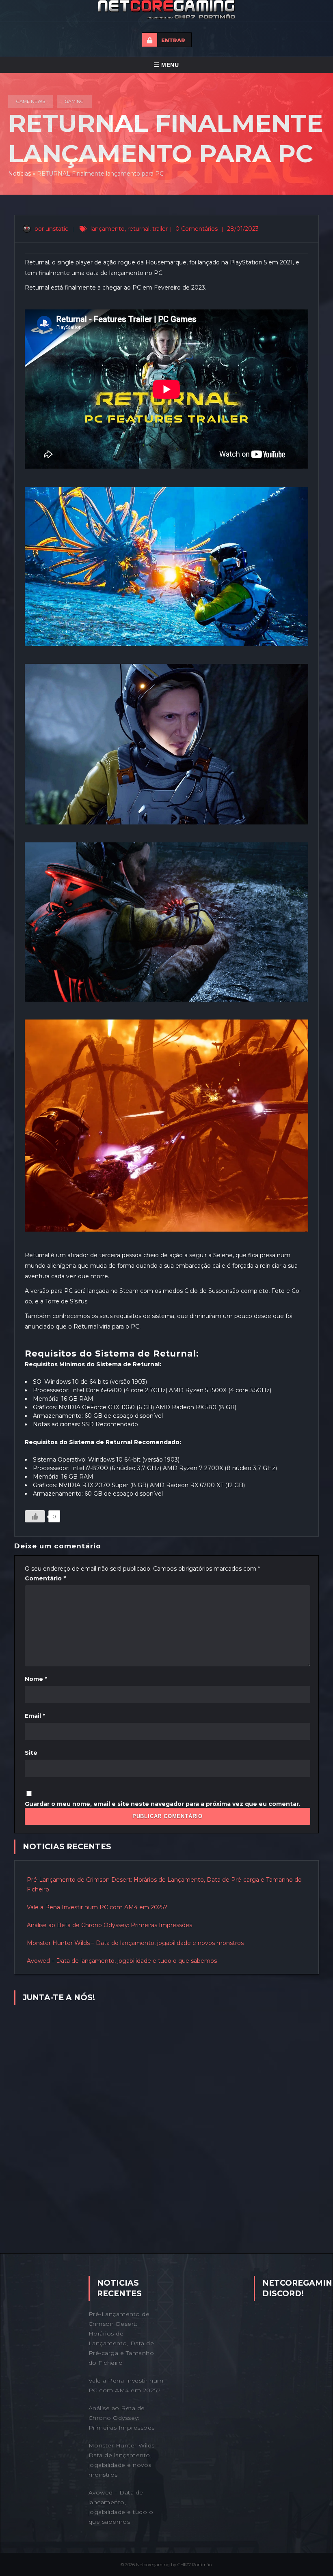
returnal (138, 229)
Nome (36, 1679)
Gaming (74, 101)
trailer (160, 229)
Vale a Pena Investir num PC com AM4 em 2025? (97, 1907)
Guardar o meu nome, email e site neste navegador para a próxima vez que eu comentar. (163, 1804)
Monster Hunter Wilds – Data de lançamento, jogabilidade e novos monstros (135, 1943)
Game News (31, 101)
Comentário (45, 1578)
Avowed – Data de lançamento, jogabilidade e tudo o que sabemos (122, 1961)
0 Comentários (197, 229)
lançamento (108, 229)
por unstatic (51, 229)
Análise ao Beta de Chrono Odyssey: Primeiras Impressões (109, 1925)
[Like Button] (35, 1516)
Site (31, 1753)
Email (35, 1716)
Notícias (19, 174)
